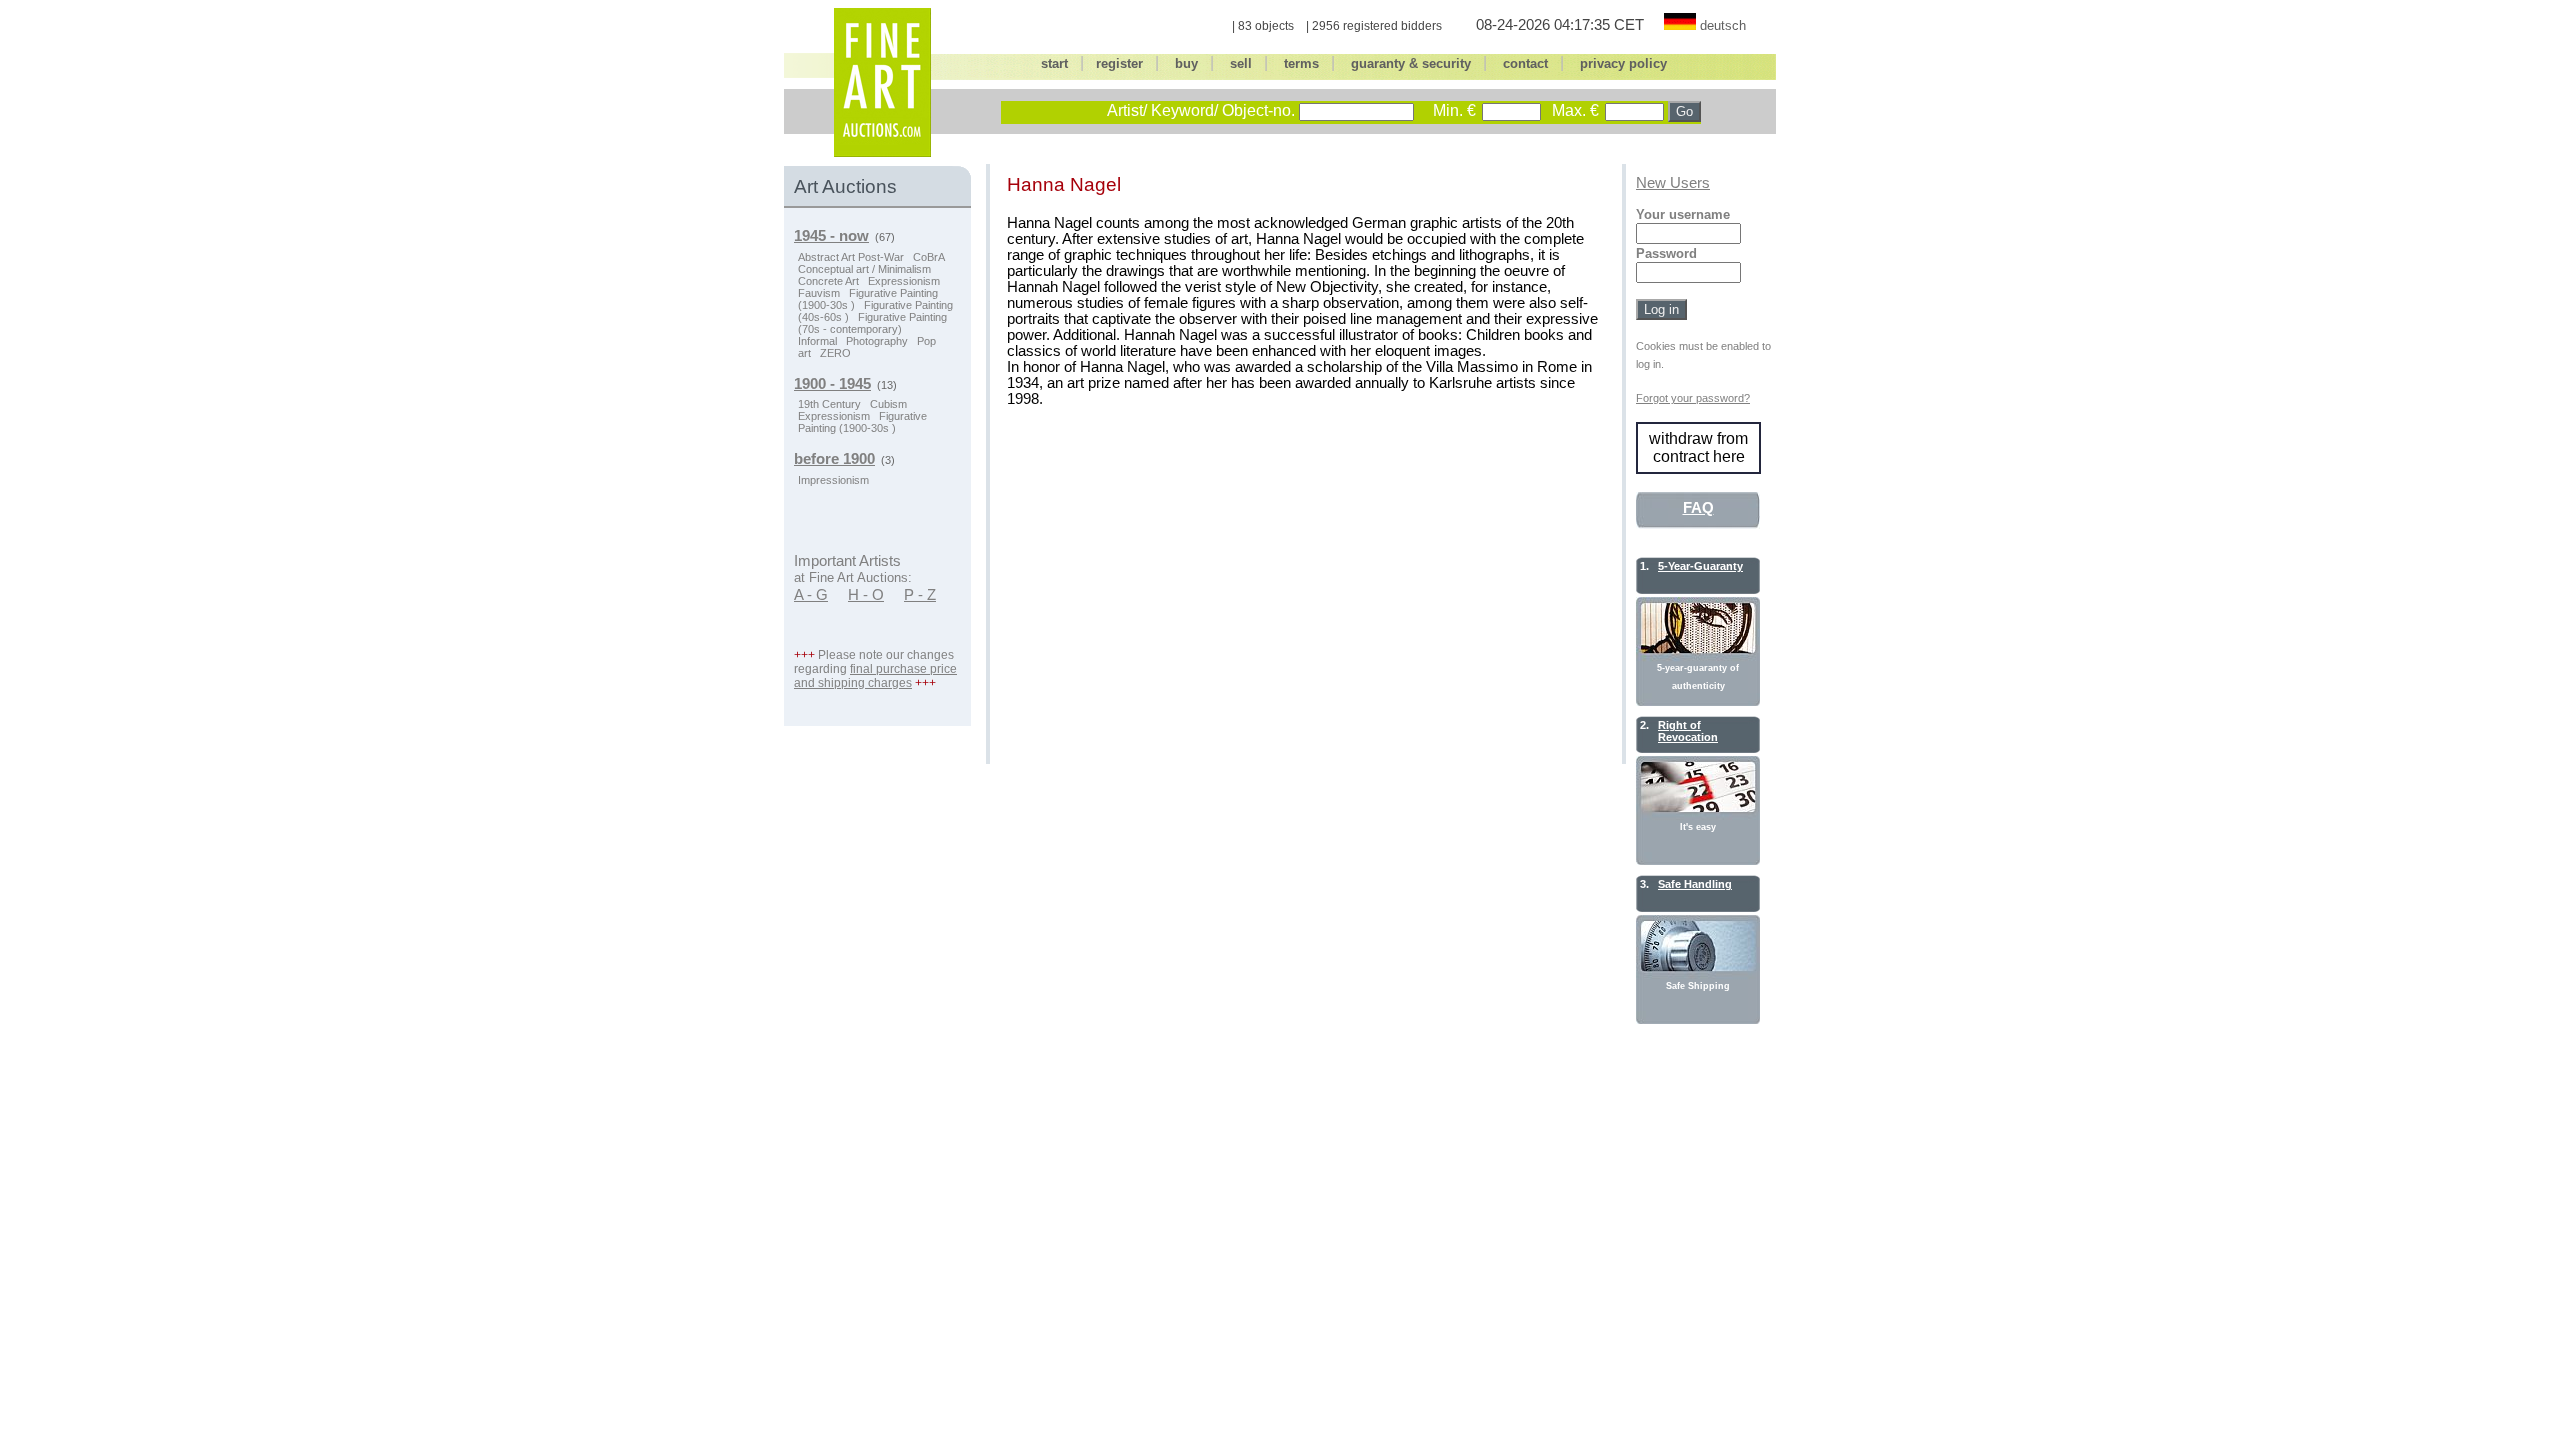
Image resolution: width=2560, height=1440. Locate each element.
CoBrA (929, 257)
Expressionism (904, 281)
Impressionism (833, 480)
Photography (877, 341)
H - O (866, 595)
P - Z (920, 595)
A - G (811, 595)
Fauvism (819, 293)
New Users (1673, 183)
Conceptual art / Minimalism (864, 269)
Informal (817, 341)
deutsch (1723, 25)
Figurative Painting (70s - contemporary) (872, 323)
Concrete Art (828, 281)
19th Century (829, 404)
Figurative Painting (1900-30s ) (862, 422)
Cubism (888, 404)
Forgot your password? (1693, 398)
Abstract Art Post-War (851, 257)
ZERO (835, 353)
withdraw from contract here (1698, 447)
